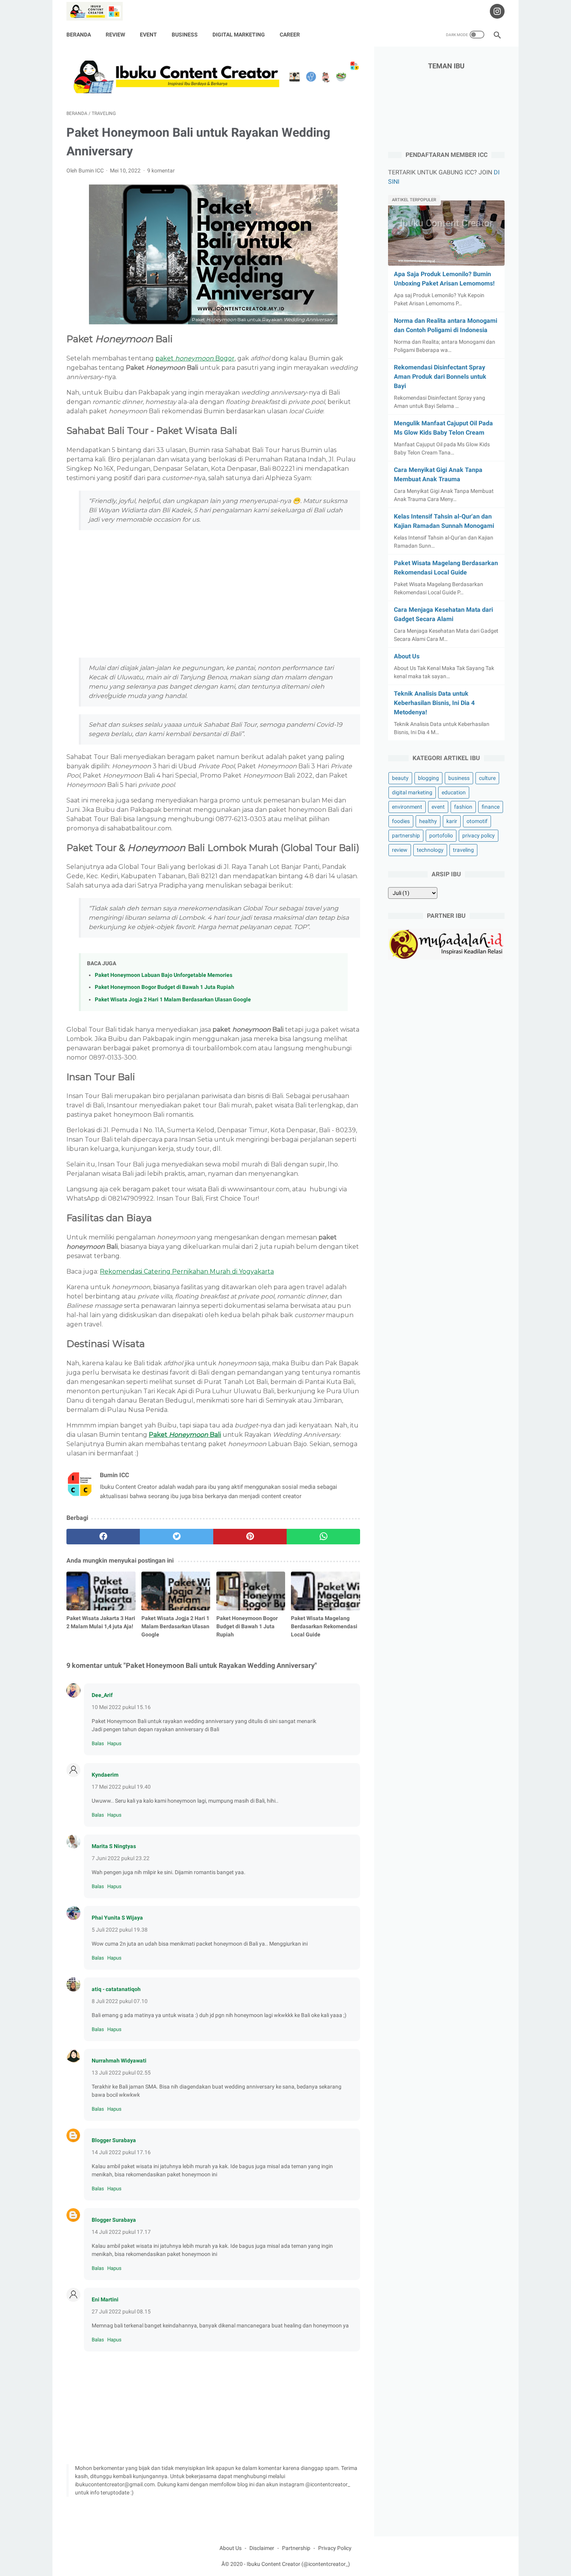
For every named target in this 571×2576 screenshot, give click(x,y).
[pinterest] (250, 1537)
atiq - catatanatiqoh (116, 1989)
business (459, 778)
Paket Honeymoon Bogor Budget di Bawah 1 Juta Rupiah (165, 987)
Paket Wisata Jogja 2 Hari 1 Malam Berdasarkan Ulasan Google (173, 1000)
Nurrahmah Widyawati (119, 2061)
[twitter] (177, 1537)
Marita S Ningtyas (114, 1846)
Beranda (79, 35)
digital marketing (412, 792)
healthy (428, 821)
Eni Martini (105, 2299)
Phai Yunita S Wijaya (117, 1918)
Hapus (114, 1743)
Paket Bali (185, 1435)
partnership (406, 835)
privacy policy (479, 835)
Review (115, 35)
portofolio (441, 835)
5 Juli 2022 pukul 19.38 (120, 1930)
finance (491, 807)
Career (290, 35)
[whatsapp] (323, 1537)
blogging (428, 778)
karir (452, 821)
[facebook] (103, 1537)
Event (148, 35)
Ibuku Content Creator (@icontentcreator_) (298, 2564)
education (454, 792)
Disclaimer (262, 2548)
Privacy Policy (335, 2548)
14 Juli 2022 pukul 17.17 (121, 2232)
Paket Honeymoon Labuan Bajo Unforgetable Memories (164, 975)
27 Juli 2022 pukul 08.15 (121, 2311)
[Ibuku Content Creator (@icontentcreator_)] (99, 11)
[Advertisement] (213, 594)
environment (407, 807)
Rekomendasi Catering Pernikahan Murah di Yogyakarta (187, 1271)
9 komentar (161, 171)
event (438, 807)
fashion (463, 807)
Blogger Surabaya (114, 2140)
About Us (407, 656)
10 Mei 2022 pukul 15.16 (121, 1707)
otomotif (477, 821)
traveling (463, 850)
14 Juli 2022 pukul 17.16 (121, 2152)
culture (487, 778)
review (400, 850)
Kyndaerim (105, 1775)
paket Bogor (195, 358)
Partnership (296, 2548)
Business (185, 35)
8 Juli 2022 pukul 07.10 (120, 2001)
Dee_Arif (102, 1695)
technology (430, 850)
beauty (400, 778)
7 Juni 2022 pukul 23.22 (121, 1858)
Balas (98, 1743)
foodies (401, 821)
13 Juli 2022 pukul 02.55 (121, 2073)
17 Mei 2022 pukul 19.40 (121, 1787)
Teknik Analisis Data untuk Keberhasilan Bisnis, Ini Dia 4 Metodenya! (434, 703)
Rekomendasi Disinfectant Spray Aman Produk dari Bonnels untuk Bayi (440, 377)
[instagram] (496, 11)
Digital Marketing (239, 35)
